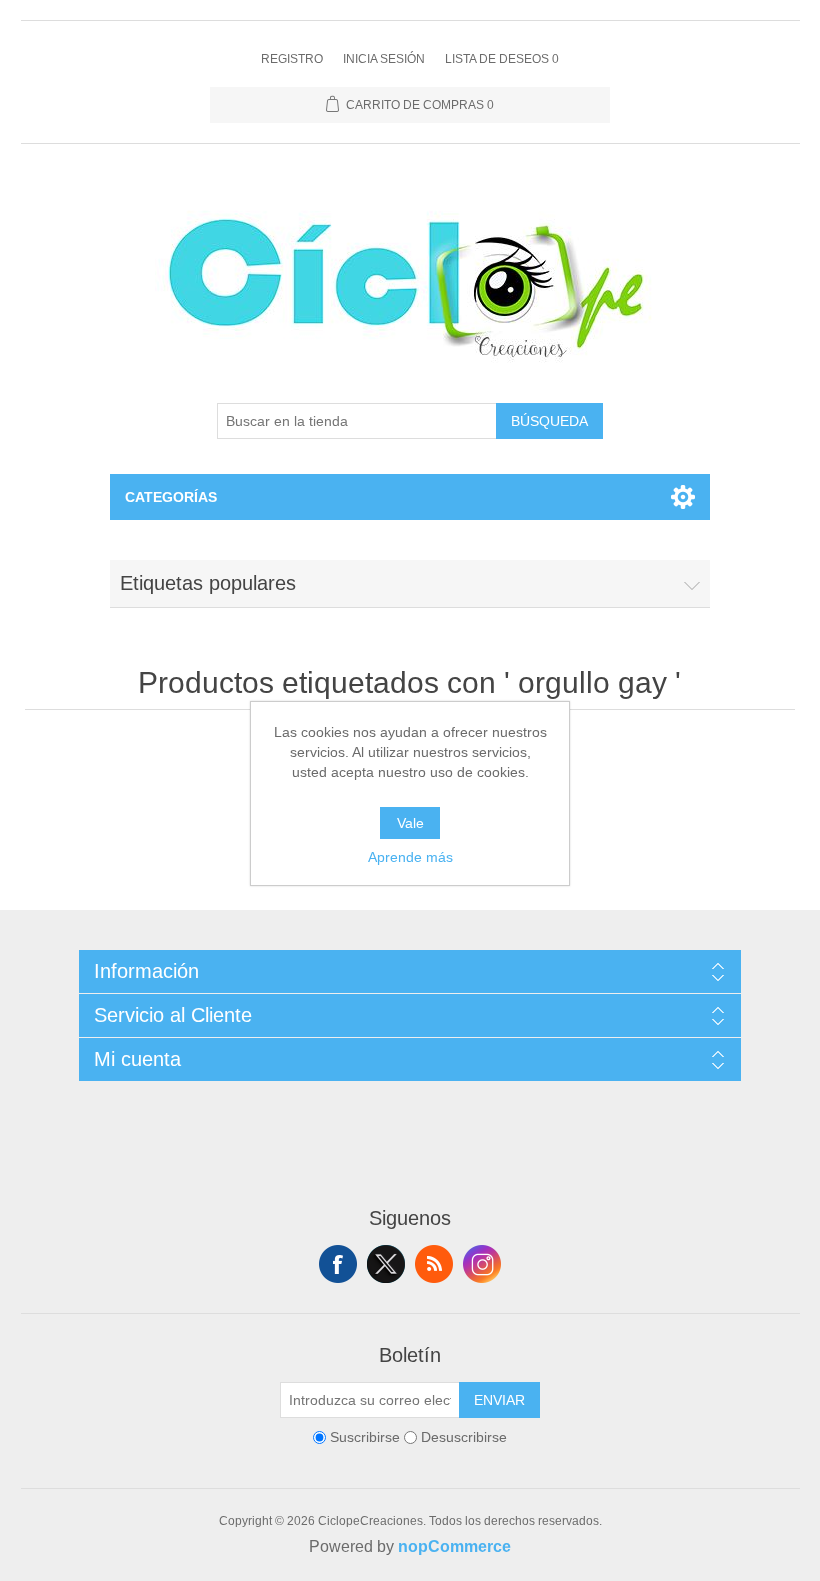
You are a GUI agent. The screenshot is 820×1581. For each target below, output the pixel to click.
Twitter (386, 1264)
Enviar (499, 1400)
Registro (292, 59)
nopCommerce (454, 1546)
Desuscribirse (464, 1437)
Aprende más (410, 857)
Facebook (338, 1264)
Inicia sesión (384, 59)
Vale (410, 823)
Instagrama (482, 1264)
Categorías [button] (171, 497)
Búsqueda (549, 421)
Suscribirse (365, 1437)
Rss (434, 1264)
